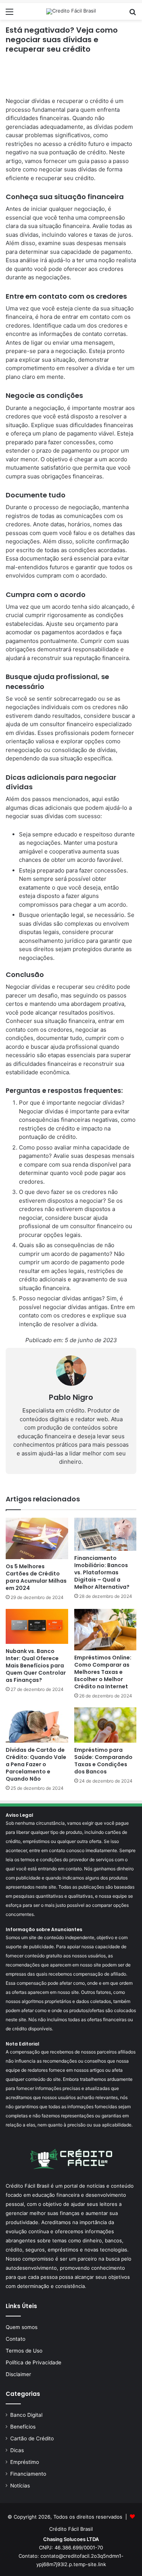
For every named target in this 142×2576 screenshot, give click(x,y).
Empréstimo (25, 2462)
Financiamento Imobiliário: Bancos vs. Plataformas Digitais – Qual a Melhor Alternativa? (102, 1572)
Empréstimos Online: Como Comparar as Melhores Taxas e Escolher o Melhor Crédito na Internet (103, 1672)
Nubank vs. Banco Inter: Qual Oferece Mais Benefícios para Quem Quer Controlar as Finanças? (36, 1666)
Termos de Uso (24, 2351)
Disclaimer (18, 2374)
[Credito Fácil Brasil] (71, 11)
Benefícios (23, 2427)
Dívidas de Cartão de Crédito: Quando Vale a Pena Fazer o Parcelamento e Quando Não (36, 1764)
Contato (16, 2339)
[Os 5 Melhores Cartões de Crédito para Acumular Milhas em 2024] (37, 1538)
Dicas (17, 2450)
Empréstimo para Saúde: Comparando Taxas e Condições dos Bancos (103, 1761)
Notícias (20, 2486)
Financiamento (28, 2474)
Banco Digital (26, 2415)
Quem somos (22, 2327)
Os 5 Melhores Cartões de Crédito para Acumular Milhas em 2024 (36, 1577)
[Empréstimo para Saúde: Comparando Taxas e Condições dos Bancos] (105, 1725)
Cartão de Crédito (32, 2438)
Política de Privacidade (34, 2362)
